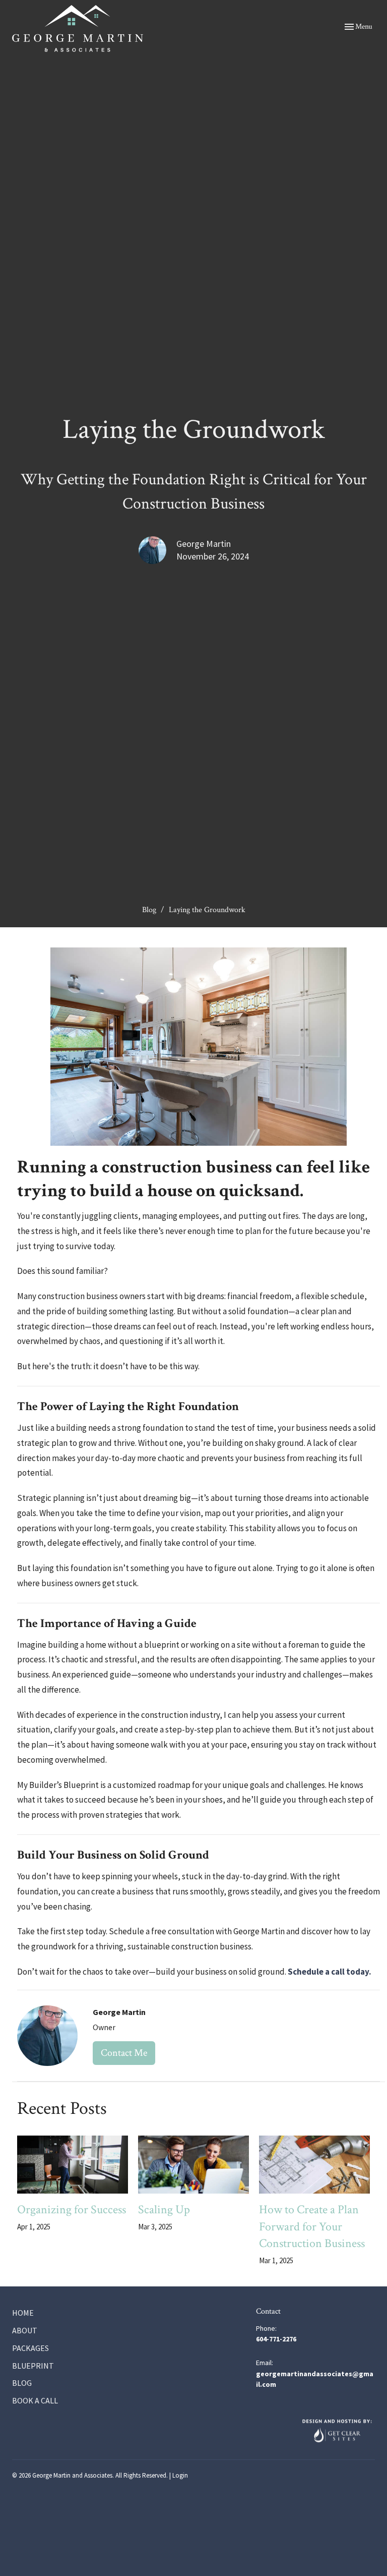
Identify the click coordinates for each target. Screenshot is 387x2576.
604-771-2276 (276, 2339)
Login (180, 2475)
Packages (30, 2348)
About (25, 2330)
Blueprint (33, 2366)
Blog (149, 910)
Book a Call (35, 2400)
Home (23, 2313)
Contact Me (124, 2053)
